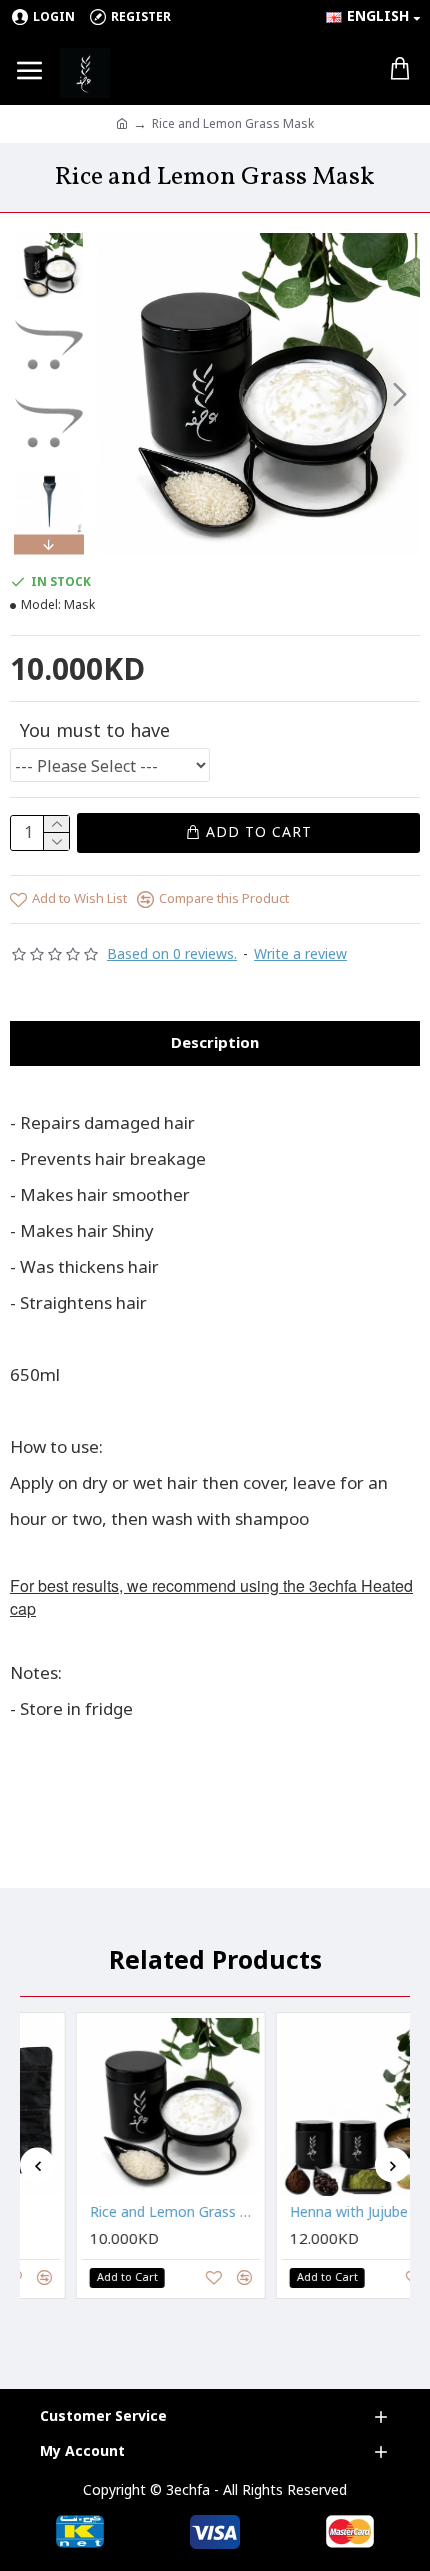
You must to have (95, 730)
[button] (118, 394)
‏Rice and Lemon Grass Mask (134, 2213)
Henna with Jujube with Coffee (334, 2213)
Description (215, 1043)
